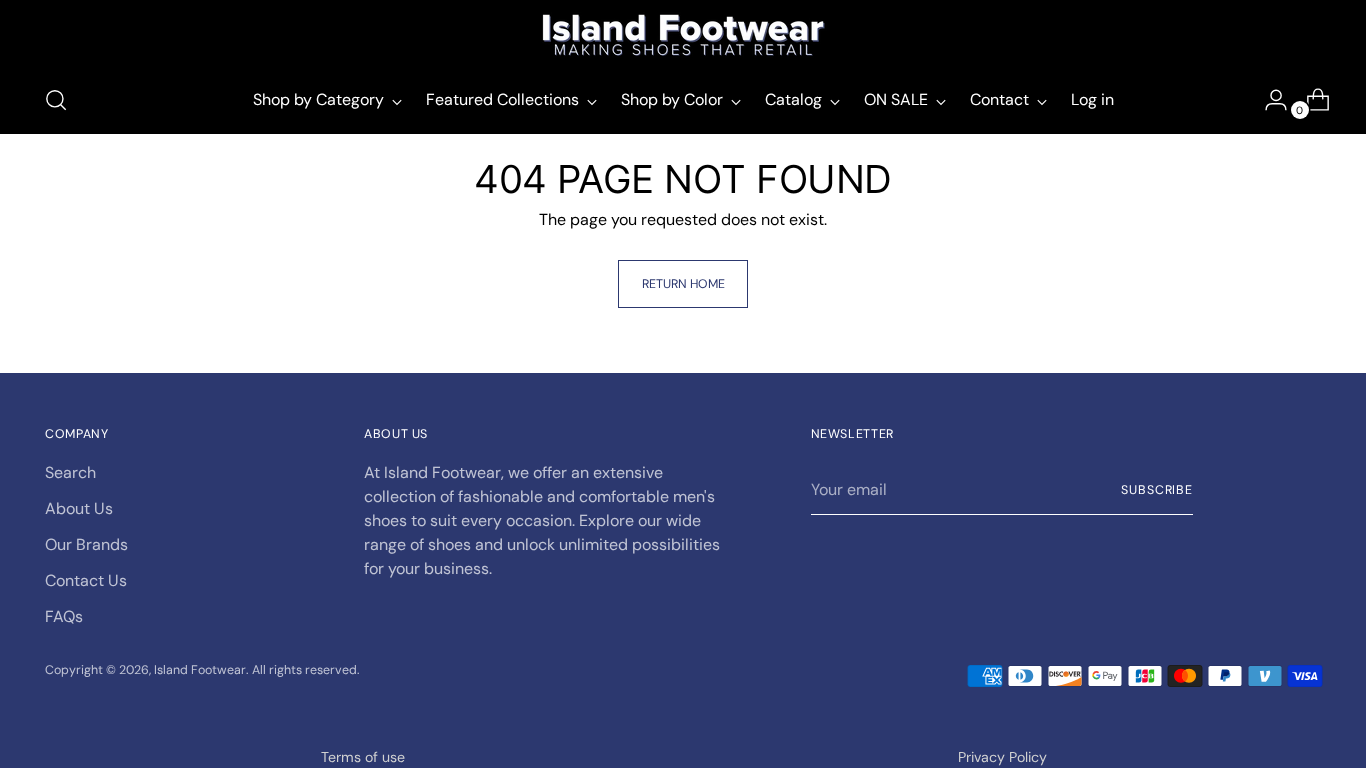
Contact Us (86, 580)
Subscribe (1157, 490)
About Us (79, 508)
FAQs (64, 616)
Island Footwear (200, 670)
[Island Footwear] (683, 35)
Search (70, 472)
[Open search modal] (56, 100)
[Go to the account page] (1268, 100)
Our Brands (86, 544)
